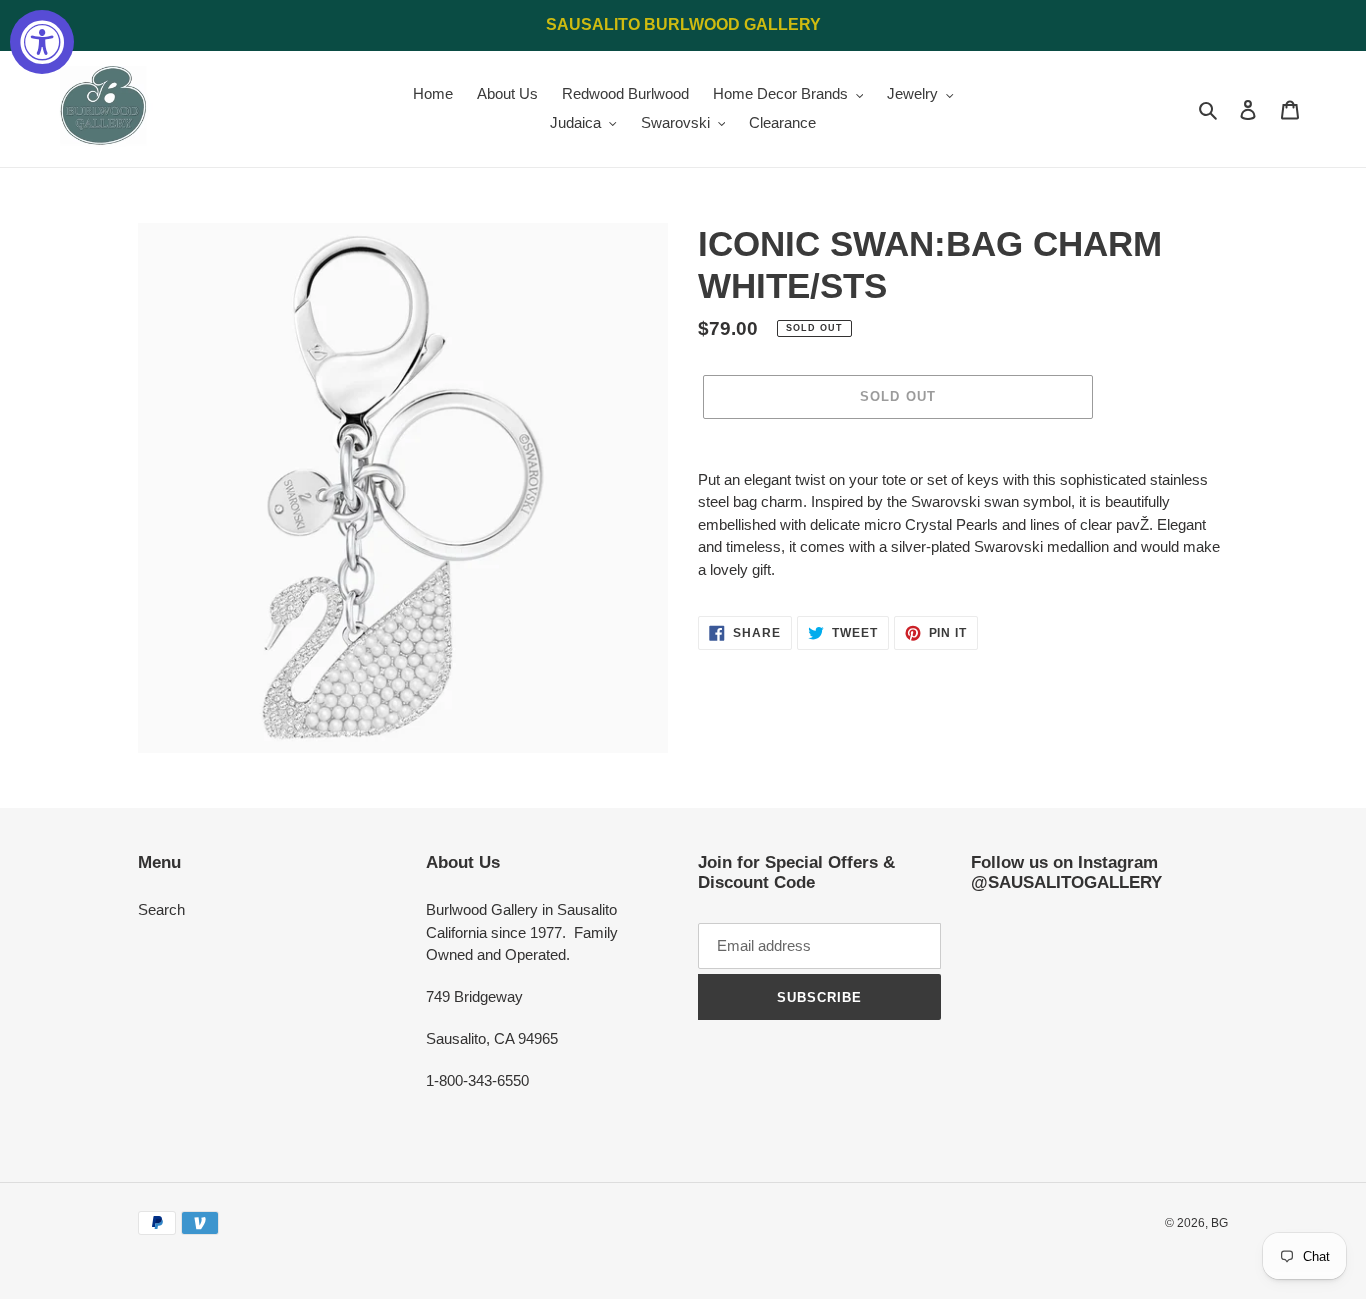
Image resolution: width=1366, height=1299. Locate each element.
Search (161, 909)
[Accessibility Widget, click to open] (42, 42)
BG (1219, 1223)
